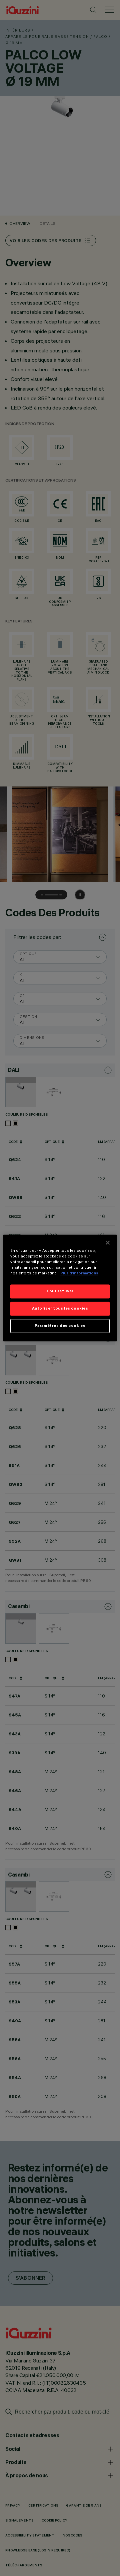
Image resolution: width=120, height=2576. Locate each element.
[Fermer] (108, 1242)
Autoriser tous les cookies (60, 1309)
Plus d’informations (79, 1273)
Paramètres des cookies (60, 1326)
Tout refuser (60, 1291)
